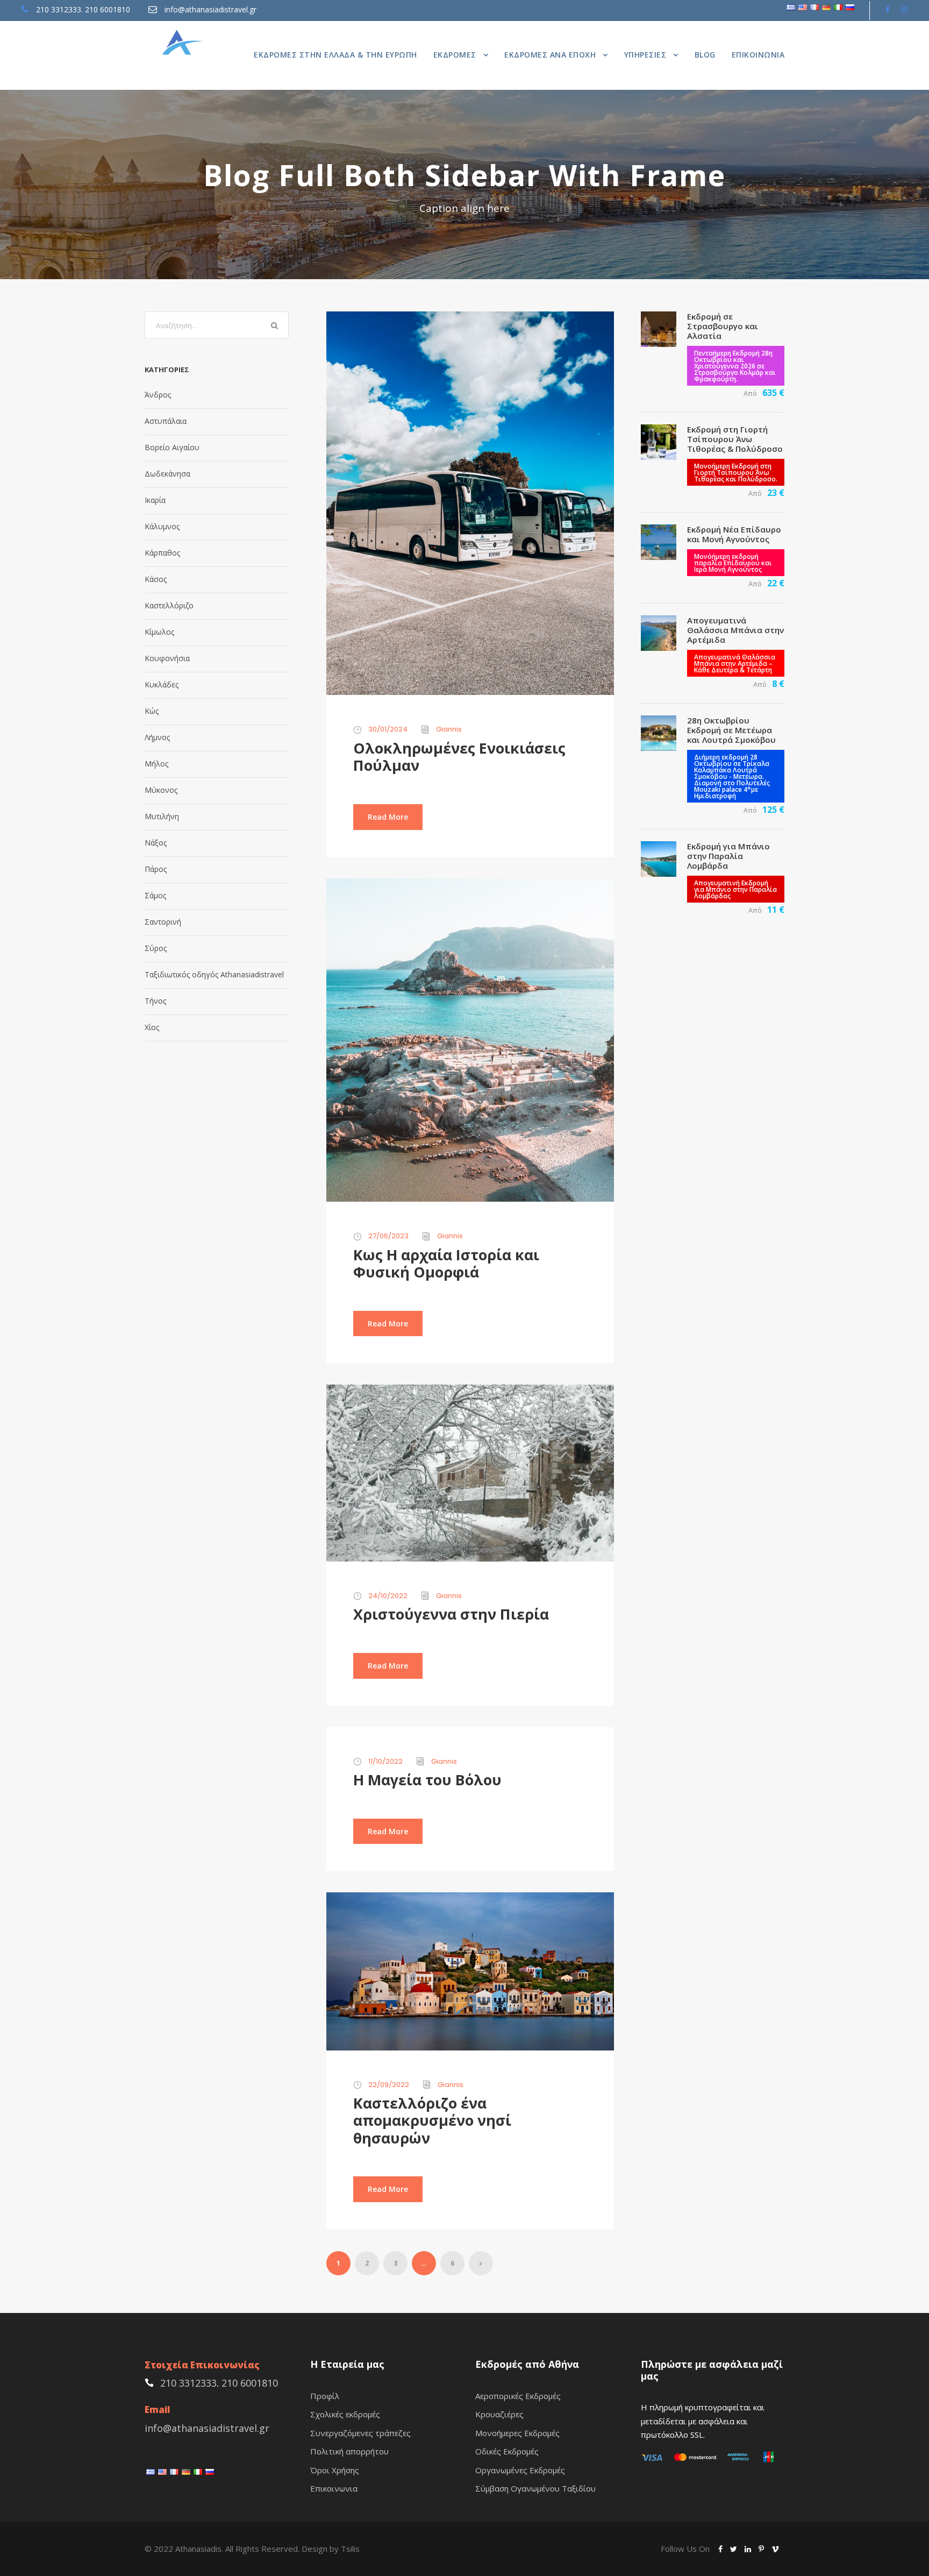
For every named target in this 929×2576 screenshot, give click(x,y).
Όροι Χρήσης (335, 2470)
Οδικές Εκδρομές (507, 2451)
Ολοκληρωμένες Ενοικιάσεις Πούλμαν (459, 757)
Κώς (152, 711)
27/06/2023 (388, 1236)
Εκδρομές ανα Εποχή (550, 55)
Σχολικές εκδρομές (345, 2414)
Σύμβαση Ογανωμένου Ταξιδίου (535, 2488)
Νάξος (156, 843)
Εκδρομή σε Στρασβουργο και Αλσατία (723, 326)
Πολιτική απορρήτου (349, 2451)
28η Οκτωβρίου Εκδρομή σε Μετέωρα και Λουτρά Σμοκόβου (731, 730)
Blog (705, 55)
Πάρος (156, 869)
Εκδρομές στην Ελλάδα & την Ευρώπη (335, 55)
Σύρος (156, 948)
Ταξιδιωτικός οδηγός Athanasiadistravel (214, 974)
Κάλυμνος (162, 526)
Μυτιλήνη (162, 816)
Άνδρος (158, 395)
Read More (388, 817)
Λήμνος (157, 737)
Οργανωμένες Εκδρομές (520, 2470)
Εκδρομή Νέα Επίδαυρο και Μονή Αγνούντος (734, 534)
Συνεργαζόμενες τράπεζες (360, 2433)
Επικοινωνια (758, 55)
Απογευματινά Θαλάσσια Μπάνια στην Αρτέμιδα (735, 630)
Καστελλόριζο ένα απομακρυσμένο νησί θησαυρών (432, 2120)
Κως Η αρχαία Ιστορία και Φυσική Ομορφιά (446, 1263)
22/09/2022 (389, 2085)
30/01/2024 (388, 729)
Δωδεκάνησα (167, 474)
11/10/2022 (385, 1761)
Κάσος (156, 579)
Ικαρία (155, 500)
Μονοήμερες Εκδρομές (517, 2433)
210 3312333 (59, 9)
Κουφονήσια (167, 658)
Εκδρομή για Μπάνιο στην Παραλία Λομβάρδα (728, 856)
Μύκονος (161, 790)
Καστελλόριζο (169, 605)
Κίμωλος (159, 632)
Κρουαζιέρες (499, 2414)
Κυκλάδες (162, 684)
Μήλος (156, 764)
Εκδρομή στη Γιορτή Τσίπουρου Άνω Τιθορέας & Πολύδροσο (735, 439)
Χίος (152, 1027)
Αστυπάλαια (166, 421)
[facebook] (888, 9)
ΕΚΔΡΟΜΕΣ (455, 55)
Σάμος (155, 895)
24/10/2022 (388, 1596)
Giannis (449, 729)
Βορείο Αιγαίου (172, 447)
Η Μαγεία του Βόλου (427, 1780)
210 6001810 (108, 9)
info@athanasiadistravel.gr (210, 9)
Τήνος (155, 1001)
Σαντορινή (163, 922)
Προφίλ (325, 2396)
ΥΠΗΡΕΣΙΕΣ (645, 55)
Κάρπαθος (162, 553)
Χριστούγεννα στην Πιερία (451, 1614)
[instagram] (904, 9)
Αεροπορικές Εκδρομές (518, 2396)
